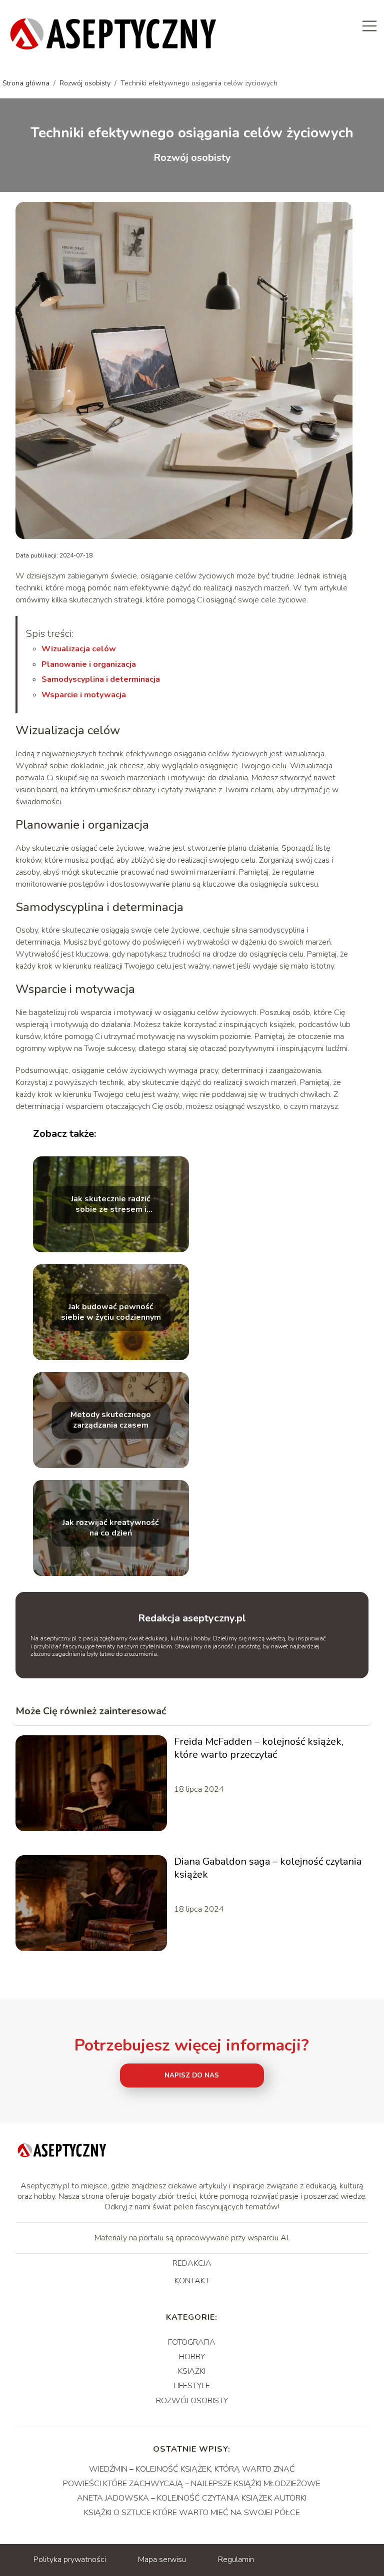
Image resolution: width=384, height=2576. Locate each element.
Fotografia (192, 2342)
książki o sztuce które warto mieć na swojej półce (192, 2513)
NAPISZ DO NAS (192, 2075)
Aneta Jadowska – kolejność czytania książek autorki (192, 2498)
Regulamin (236, 2560)
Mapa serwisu (162, 2560)
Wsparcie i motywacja (84, 695)
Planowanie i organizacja (89, 664)
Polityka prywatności (70, 2560)
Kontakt (192, 2281)
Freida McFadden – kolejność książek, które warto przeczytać (259, 1748)
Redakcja (192, 2264)
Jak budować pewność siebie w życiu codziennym (111, 1312)
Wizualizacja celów (79, 649)
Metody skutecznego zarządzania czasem (111, 1420)
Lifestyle (192, 2386)
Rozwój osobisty (86, 83)
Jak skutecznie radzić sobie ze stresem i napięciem (111, 1204)
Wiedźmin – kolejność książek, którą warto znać (192, 2469)
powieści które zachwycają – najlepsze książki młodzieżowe (192, 2484)
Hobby (192, 2357)
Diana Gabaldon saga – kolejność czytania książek (268, 1868)
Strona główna (27, 83)
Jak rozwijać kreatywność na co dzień (111, 1528)
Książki (192, 2371)
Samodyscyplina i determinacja (101, 679)
